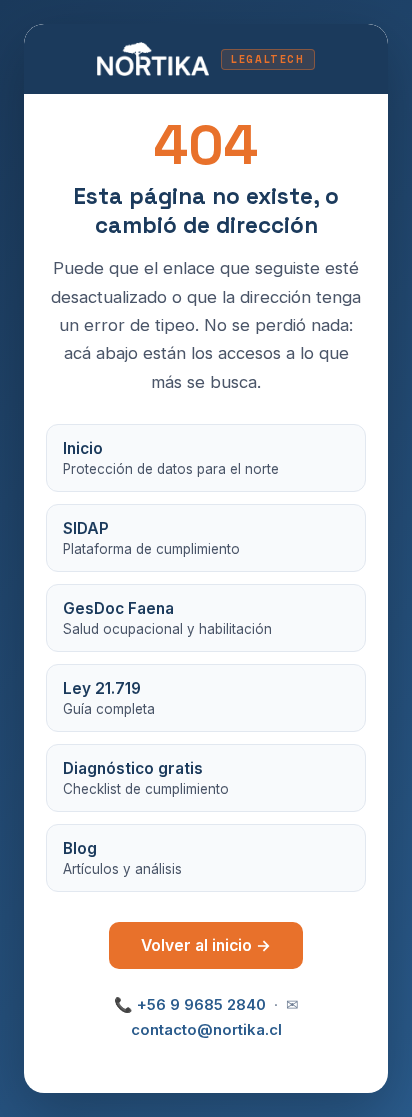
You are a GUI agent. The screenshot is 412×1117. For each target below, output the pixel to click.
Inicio (171, 458)
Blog (122, 858)
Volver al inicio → (206, 945)
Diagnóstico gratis (146, 778)
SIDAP (151, 538)
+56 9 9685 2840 (201, 1005)
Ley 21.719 (109, 698)
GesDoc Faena (167, 618)
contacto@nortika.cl (206, 1030)
